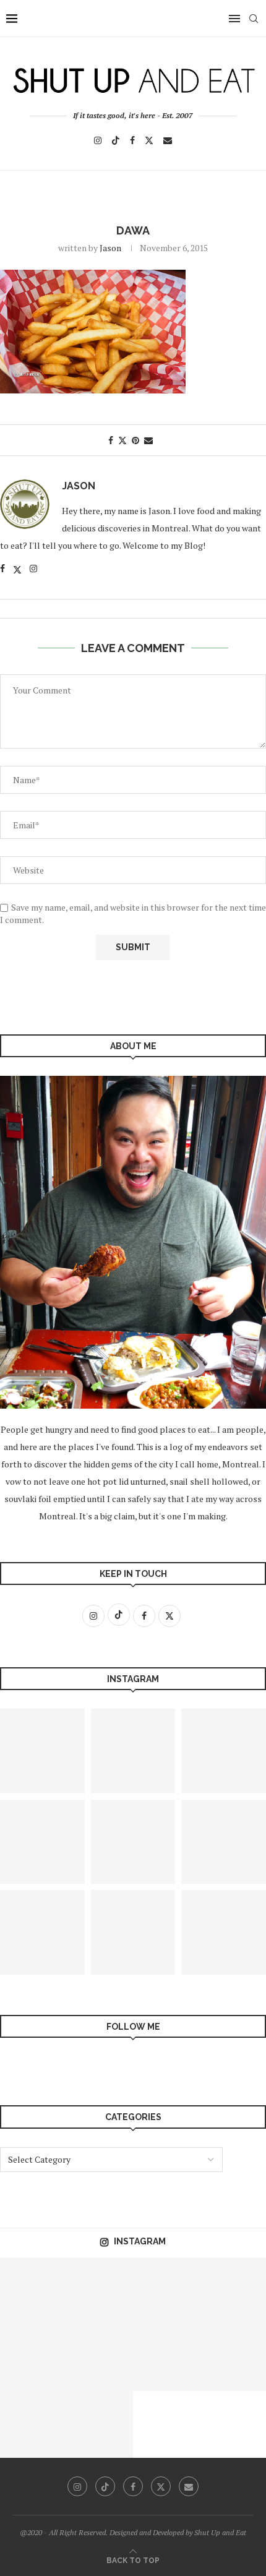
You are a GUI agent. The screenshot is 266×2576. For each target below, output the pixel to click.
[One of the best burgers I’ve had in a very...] (100, 2424)
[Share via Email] (148, 440)
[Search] (254, 19)
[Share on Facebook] (111, 440)
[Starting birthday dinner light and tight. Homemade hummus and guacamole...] (133, 1842)
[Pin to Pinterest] (135, 440)
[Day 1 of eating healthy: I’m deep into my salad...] (166, 2358)
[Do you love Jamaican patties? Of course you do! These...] (133, 1932)
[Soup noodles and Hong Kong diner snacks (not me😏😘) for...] (100, 2358)
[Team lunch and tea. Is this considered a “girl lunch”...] (33, 2358)
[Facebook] (132, 140)
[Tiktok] (116, 140)
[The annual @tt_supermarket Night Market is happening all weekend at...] (133, 1751)
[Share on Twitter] (122, 440)
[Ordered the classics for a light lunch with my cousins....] (33, 2291)
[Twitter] (149, 140)
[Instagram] (98, 140)
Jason (110, 248)
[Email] (168, 140)
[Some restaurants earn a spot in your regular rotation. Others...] (33, 2424)
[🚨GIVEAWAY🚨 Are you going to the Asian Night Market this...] (100, 2291)
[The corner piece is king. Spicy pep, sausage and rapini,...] (166, 2291)
